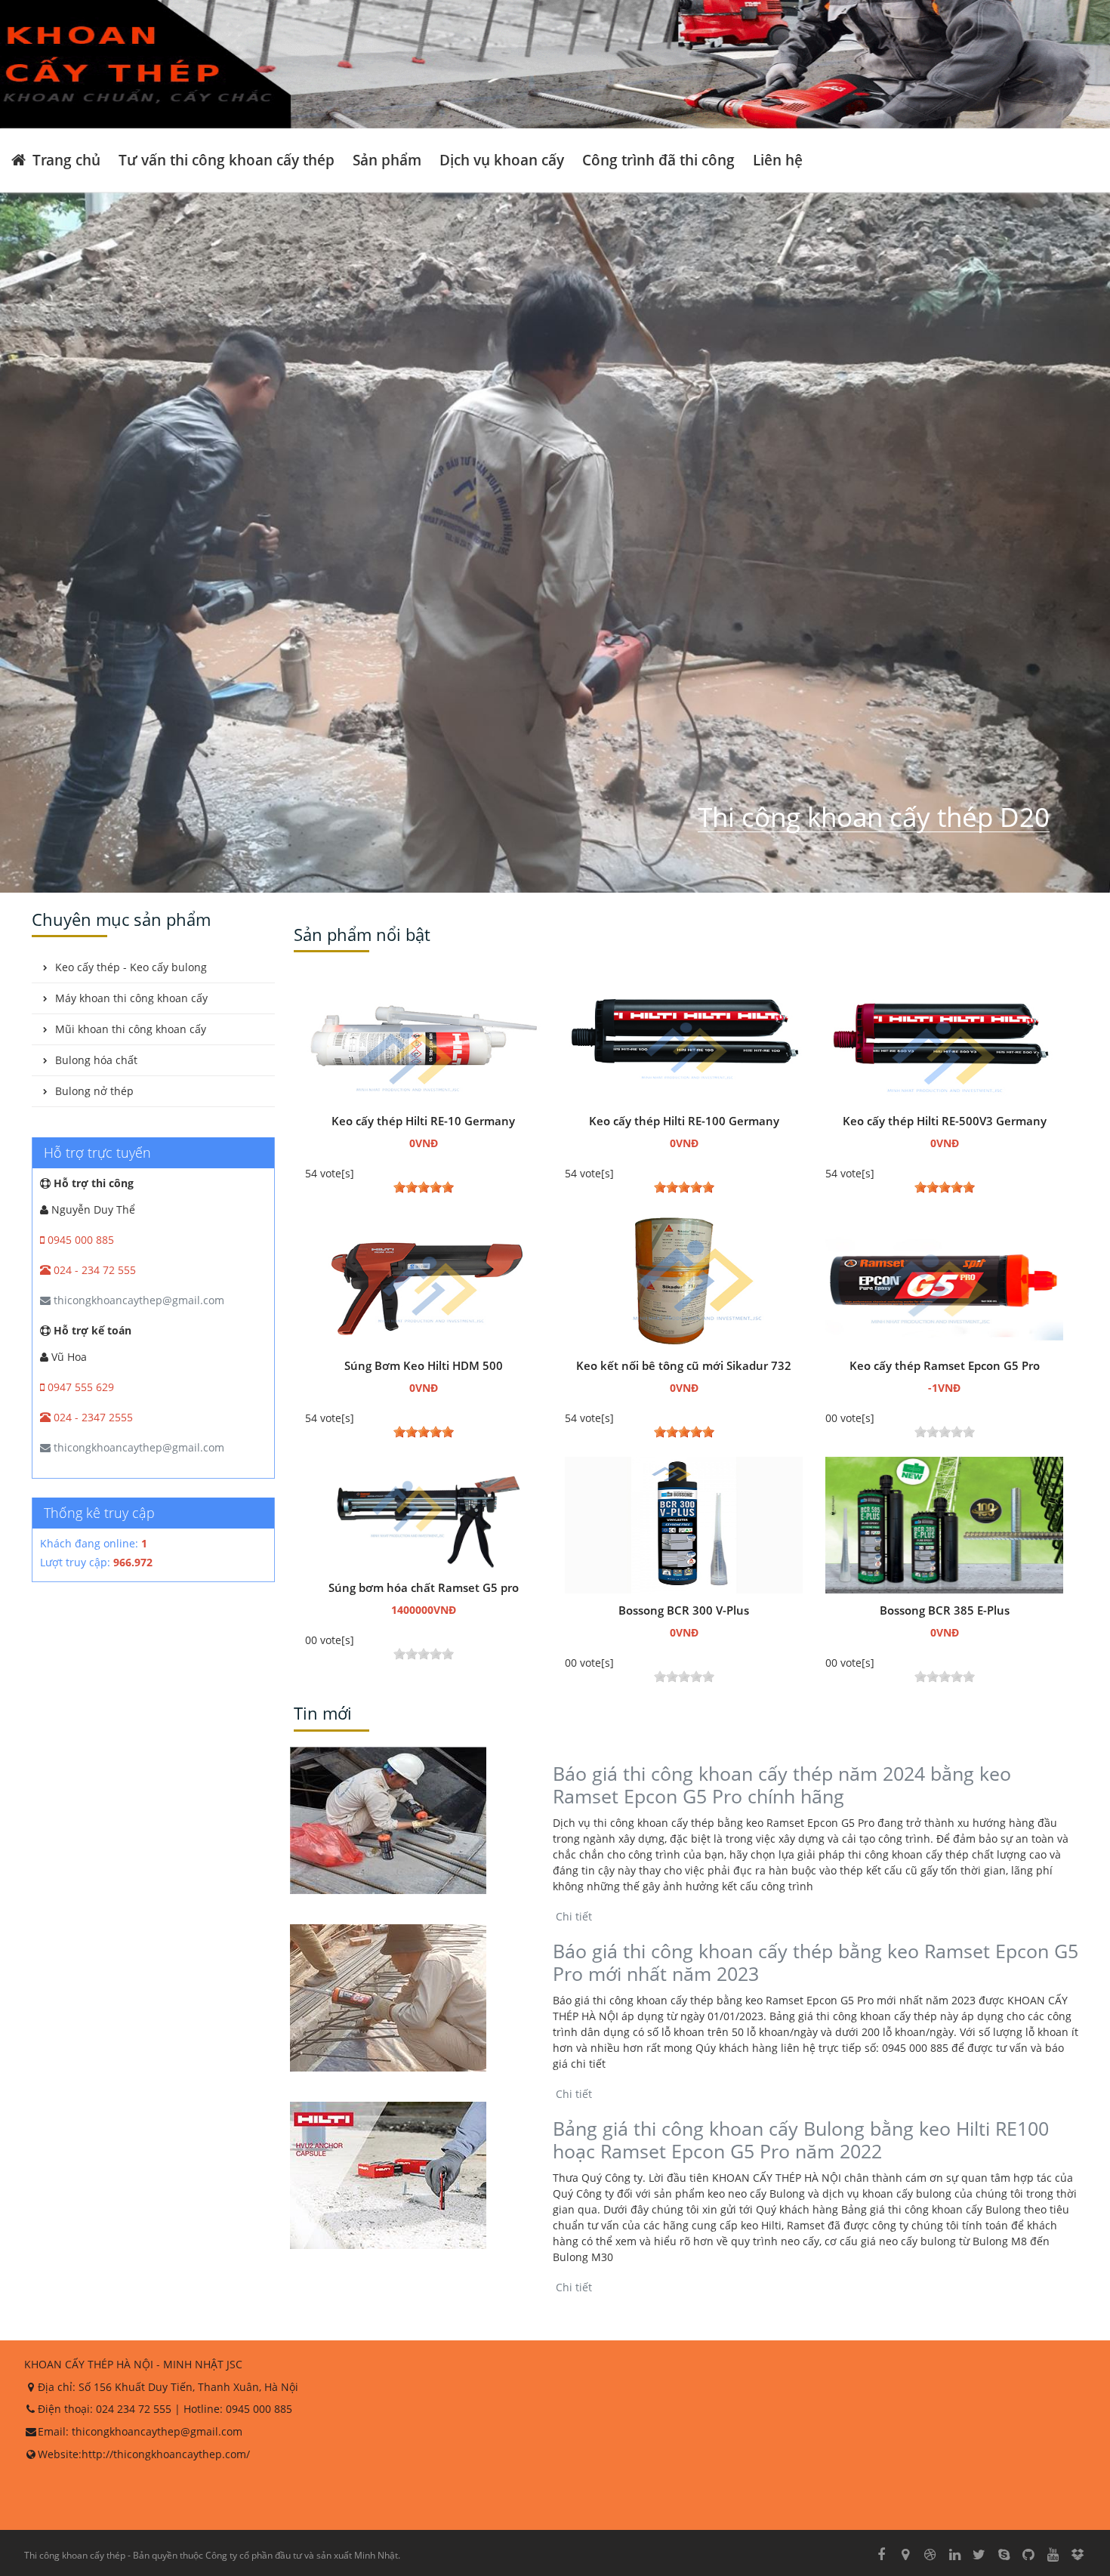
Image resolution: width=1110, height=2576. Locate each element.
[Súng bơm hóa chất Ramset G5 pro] (424, 1512)
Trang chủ (65, 160)
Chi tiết (572, 1916)
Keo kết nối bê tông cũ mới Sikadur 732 (684, 1365)
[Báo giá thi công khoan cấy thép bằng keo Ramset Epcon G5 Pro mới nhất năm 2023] (421, 1998)
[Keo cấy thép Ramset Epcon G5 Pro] (944, 1280)
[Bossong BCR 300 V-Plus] (684, 1524)
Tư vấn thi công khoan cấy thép (227, 160)
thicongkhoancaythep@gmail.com (137, 1300)
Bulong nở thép (94, 1091)
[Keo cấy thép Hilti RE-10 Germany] (424, 1035)
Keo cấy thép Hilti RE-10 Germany (423, 1121)
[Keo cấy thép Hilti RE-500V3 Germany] (944, 1035)
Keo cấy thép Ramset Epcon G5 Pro (945, 1365)
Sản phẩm (387, 160)
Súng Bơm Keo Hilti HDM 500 (424, 1365)
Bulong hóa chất (96, 1060)
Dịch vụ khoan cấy (502, 160)
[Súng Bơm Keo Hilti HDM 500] (424, 1280)
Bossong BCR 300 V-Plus (684, 1610)
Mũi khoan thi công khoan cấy (131, 1029)
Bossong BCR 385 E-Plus (945, 1610)
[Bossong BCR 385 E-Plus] (944, 1524)
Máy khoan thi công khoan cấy (131, 998)
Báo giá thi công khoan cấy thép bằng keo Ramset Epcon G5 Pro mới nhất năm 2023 (816, 1962)
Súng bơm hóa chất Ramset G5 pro (424, 1587)
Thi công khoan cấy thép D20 (874, 817)
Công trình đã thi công (658, 160)
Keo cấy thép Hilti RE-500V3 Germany (945, 1121)
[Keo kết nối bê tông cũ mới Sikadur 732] (684, 1280)
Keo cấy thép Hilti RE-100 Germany (684, 1121)
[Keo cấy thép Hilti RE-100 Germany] (684, 1035)
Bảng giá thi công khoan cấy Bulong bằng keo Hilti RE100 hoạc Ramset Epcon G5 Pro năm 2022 (801, 2139)
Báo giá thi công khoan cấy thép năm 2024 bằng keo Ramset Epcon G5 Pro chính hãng (782, 1785)
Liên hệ (778, 160)
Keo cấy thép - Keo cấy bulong (131, 967)
